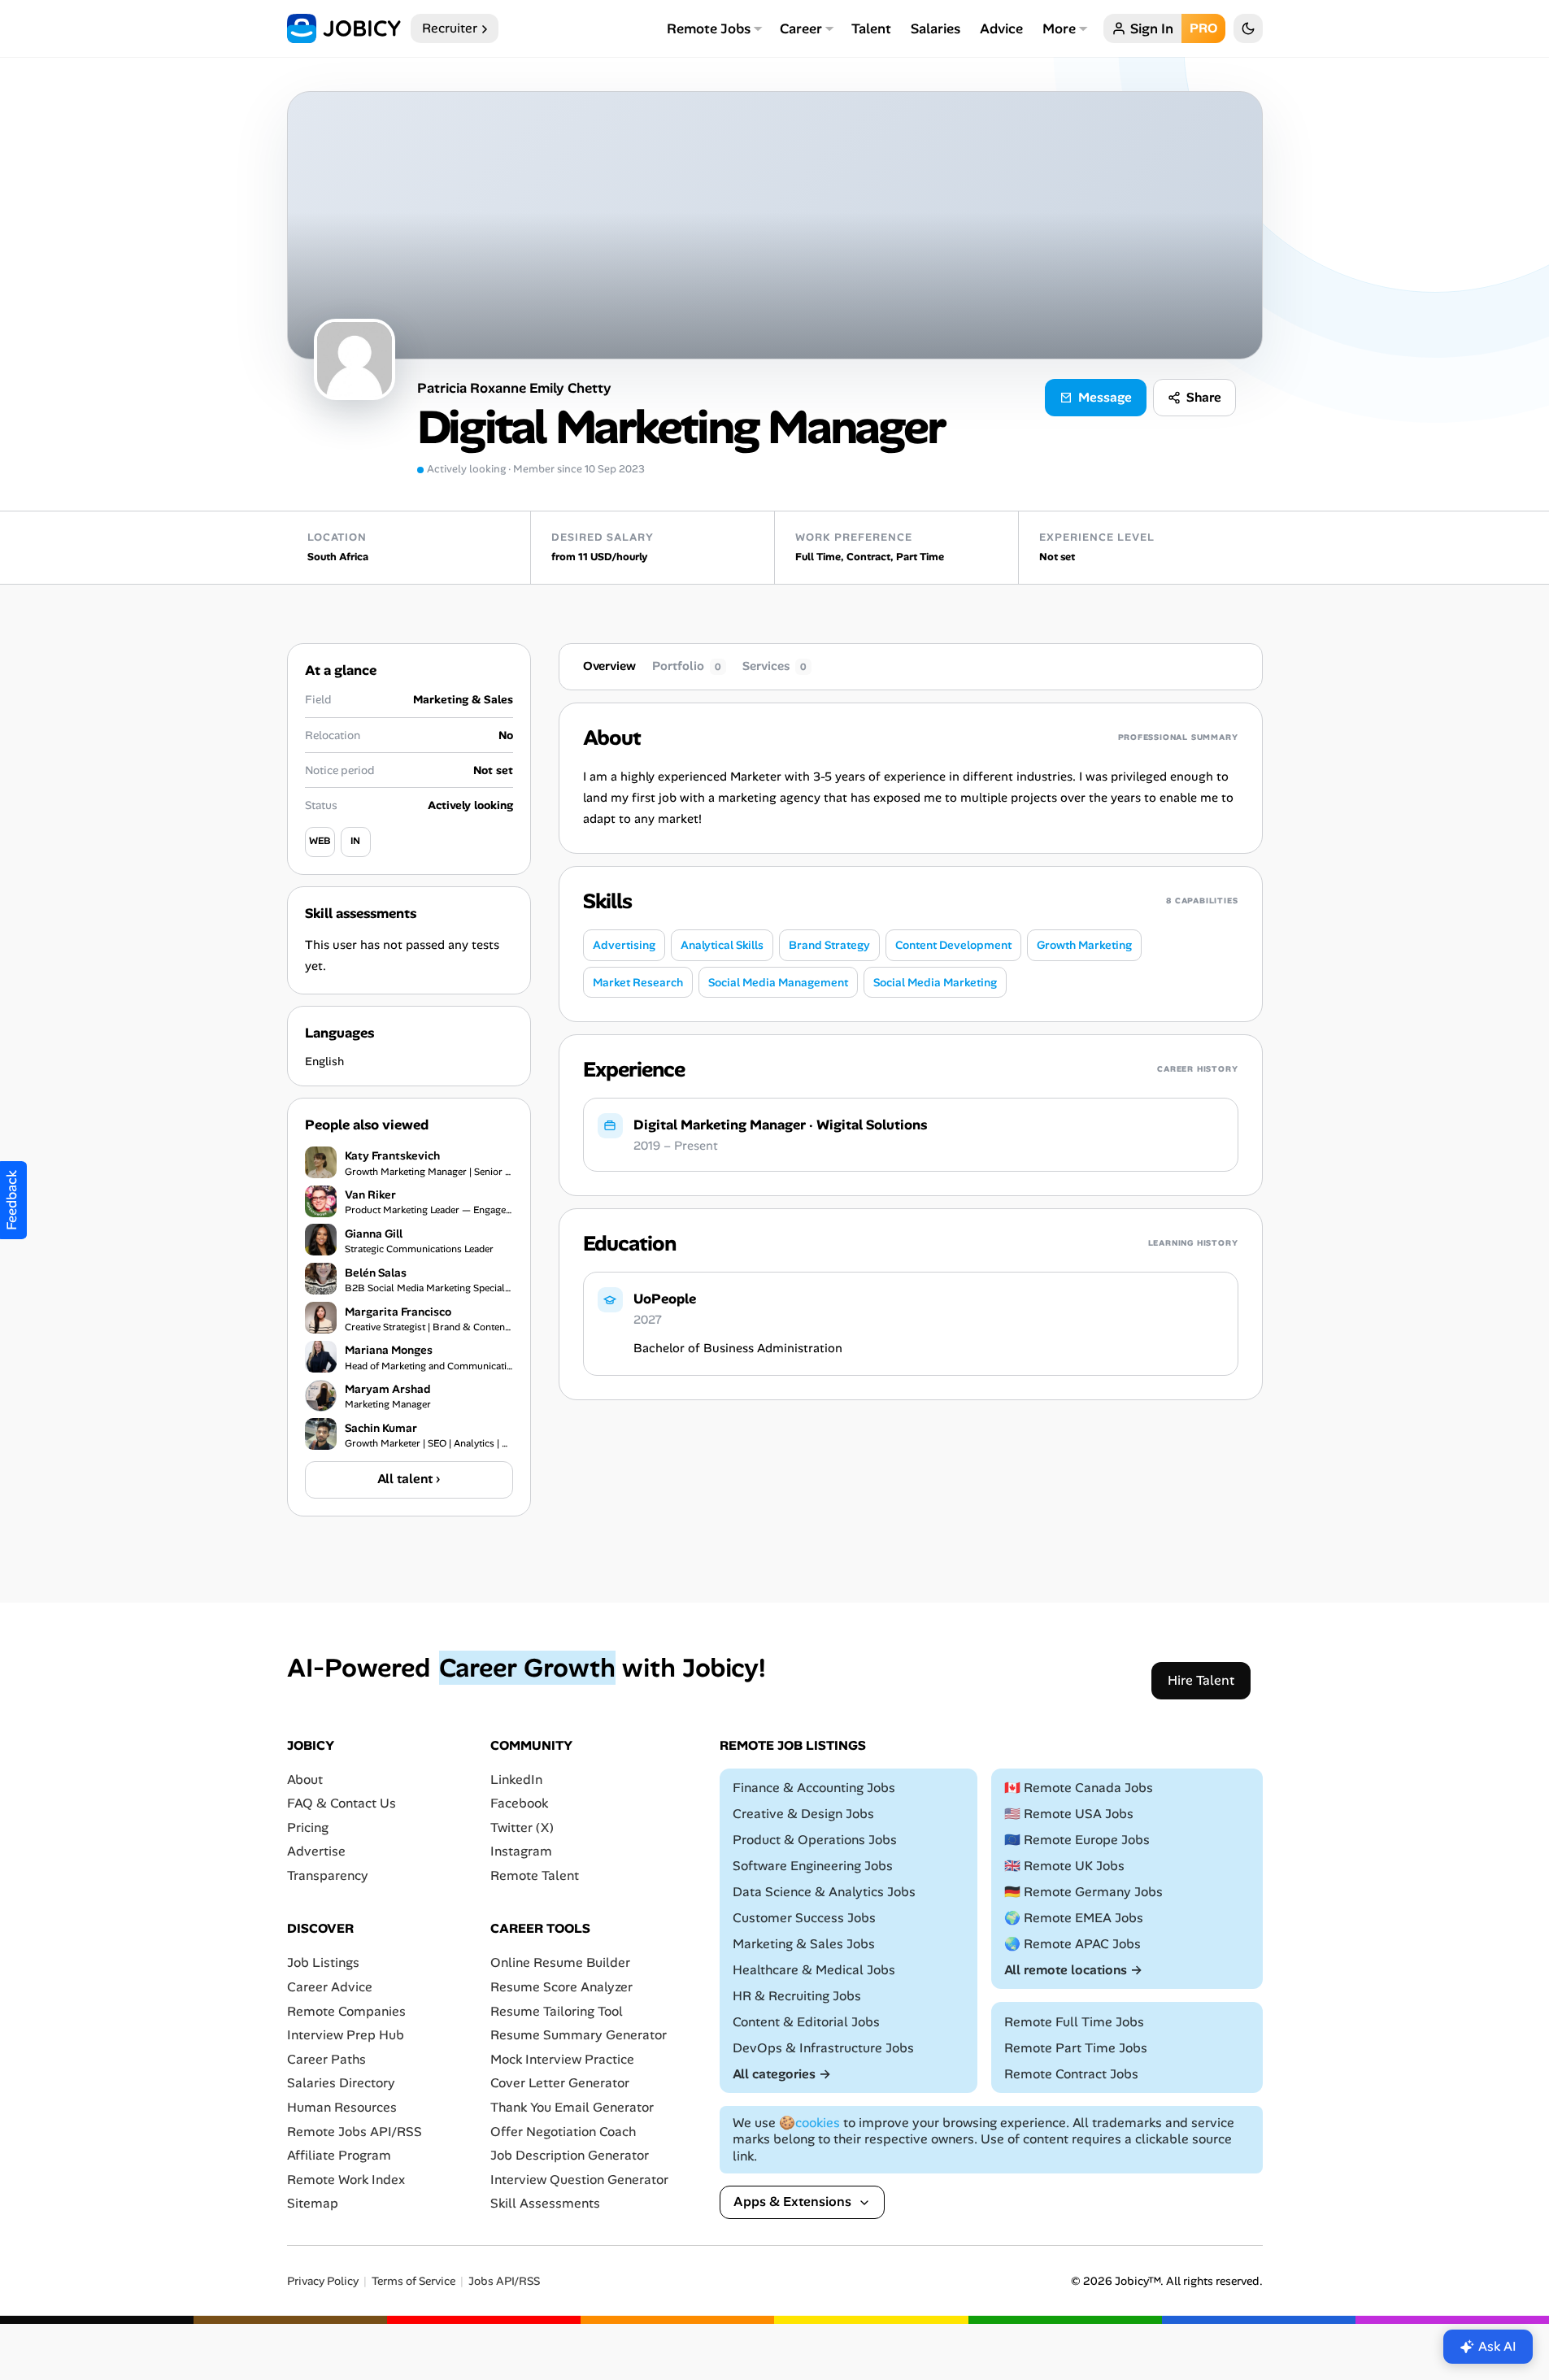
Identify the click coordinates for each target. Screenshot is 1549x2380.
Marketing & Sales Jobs (804, 1944)
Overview (609, 666)
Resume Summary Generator (579, 2035)
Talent (871, 28)
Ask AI (1497, 2346)
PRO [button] (1203, 28)
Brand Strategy (829, 945)
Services (774, 666)
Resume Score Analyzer (561, 1987)
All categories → (782, 2073)
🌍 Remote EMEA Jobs (1074, 1918)
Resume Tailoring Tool (557, 2010)
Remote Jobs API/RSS (355, 2131)
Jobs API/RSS (504, 2281)
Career (801, 28)
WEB (320, 841)
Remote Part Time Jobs (1076, 2047)
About (305, 1779)
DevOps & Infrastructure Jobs (823, 2047)
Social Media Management (778, 982)
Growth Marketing (1084, 945)
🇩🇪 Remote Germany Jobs (1083, 1892)
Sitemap (313, 2203)
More (1059, 28)
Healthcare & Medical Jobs (814, 1969)
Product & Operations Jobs (815, 1840)
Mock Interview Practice (562, 2059)
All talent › (409, 1479)
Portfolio (687, 666)
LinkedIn (516, 1779)
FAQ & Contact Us (342, 1803)
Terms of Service (413, 2281)
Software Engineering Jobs (813, 1866)
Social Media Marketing (935, 982)
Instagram (521, 1851)
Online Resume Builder (560, 1962)
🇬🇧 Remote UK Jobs (1064, 1866)
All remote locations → (1073, 1969)
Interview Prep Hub (346, 2035)
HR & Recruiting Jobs (797, 1995)
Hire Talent (1201, 1679)
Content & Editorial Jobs (806, 2021)
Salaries (935, 28)
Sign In (1152, 28)
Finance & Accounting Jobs (814, 1788)
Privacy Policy (323, 2281)
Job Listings (323, 1962)
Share (1204, 397)
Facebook (519, 1803)
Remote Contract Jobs (1071, 2073)
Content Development (953, 945)
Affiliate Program (339, 2155)
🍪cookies (809, 2122)
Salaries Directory (341, 2083)
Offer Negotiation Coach (563, 2131)
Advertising (624, 945)
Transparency (328, 1875)
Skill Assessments (545, 2203)
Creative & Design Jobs (803, 1814)
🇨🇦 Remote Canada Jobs (1079, 1788)
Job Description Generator (570, 2155)
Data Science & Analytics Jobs (824, 1892)
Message (1105, 397)
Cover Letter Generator (560, 2083)
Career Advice (330, 1987)
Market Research (638, 982)
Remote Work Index (346, 2179)
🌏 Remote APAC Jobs (1073, 1944)
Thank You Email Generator (572, 2107)
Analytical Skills (722, 945)
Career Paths (326, 2059)
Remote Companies (346, 2010)
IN (355, 841)
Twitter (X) (522, 1827)
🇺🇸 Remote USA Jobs (1069, 1814)
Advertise (316, 1851)
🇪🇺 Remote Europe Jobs (1077, 1840)
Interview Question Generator (579, 2179)
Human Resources (342, 2107)
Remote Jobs (709, 28)
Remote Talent (535, 1875)
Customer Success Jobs (804, 1918)
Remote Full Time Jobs (1074, 2021)
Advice (1001, 28)
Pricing (308, 1827)
